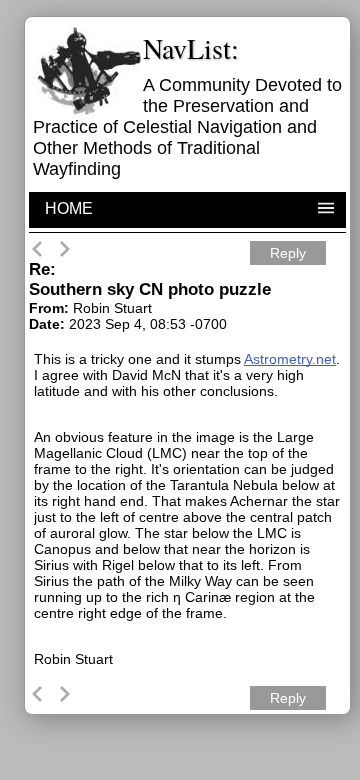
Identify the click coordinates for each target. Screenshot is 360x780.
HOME (69, 208)
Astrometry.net (290, 359)
